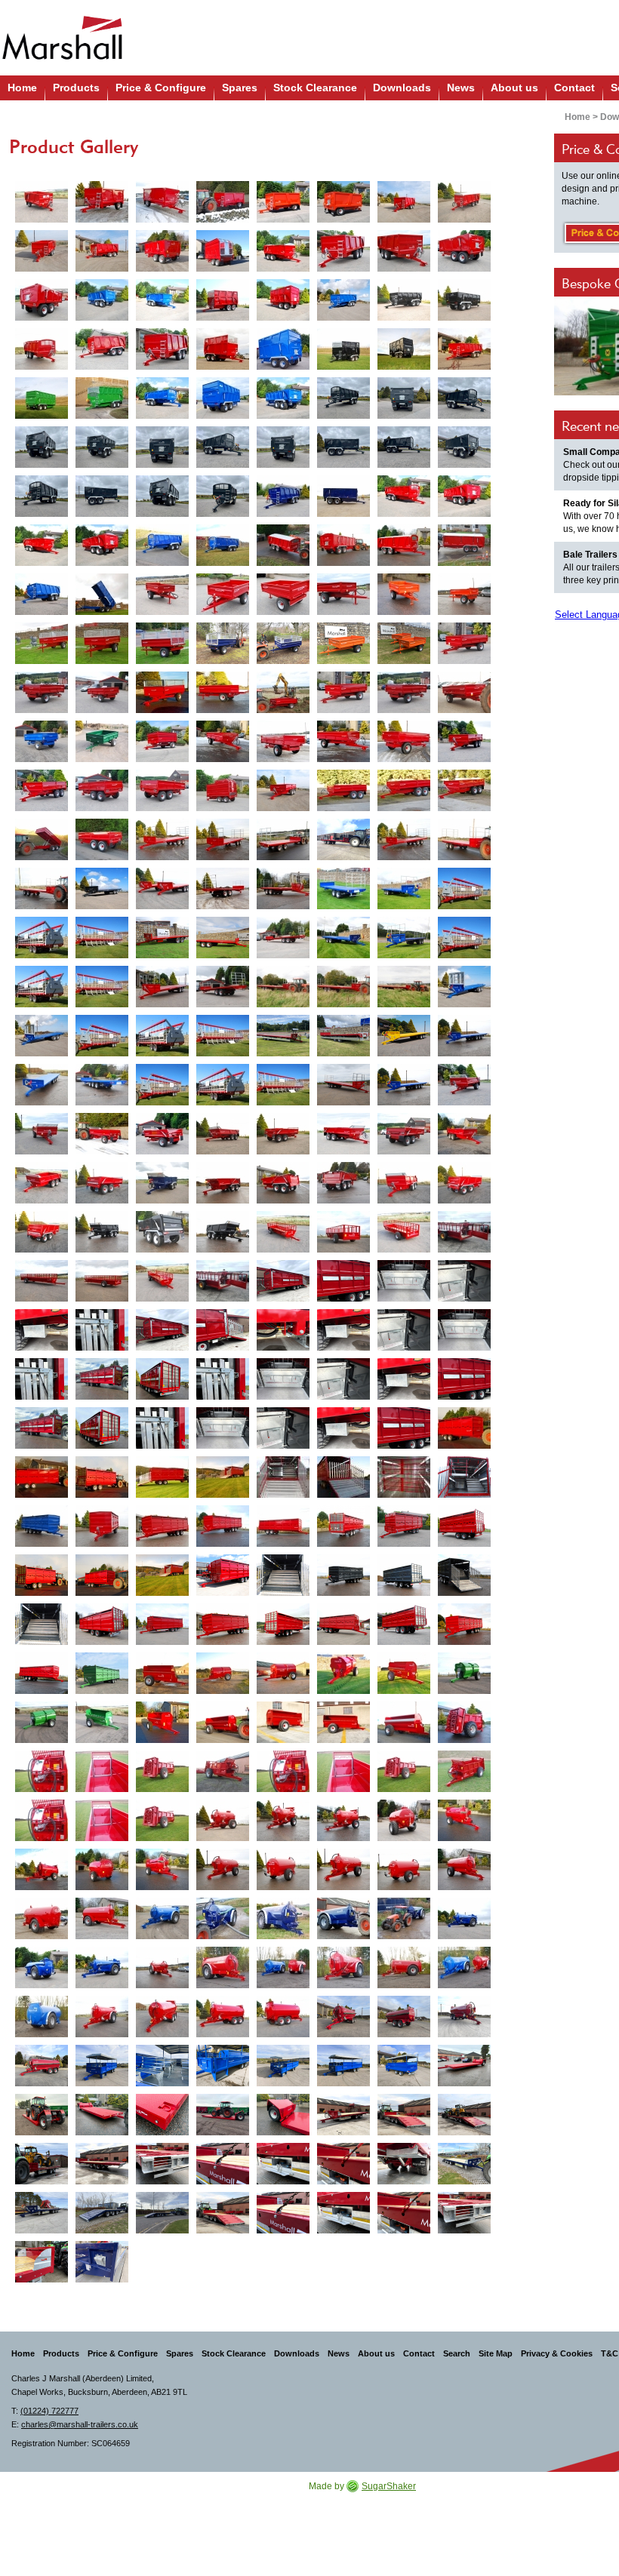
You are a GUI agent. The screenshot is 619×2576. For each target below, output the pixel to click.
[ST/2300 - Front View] (223, 1967)
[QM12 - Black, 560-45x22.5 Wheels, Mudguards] (404, 300)
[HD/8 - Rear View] (404, 1134)
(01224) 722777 (49, 2411)
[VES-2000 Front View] (223, 1771)
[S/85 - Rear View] (102, 790)
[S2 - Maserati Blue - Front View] (283, 643)
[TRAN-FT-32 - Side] (42, 1673)
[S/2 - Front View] (42, 643)
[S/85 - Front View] (464, 741)
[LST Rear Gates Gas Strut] (102, 1330)
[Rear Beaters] (162, 1771)
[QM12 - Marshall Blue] (343, 300)
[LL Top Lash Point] (223, 2164)
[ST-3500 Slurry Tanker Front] (343, 2017)
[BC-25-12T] (162, 888)
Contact (574, 88)
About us (514, 88)
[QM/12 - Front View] (42, 349)
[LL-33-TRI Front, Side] (42, 2213)
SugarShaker (389, 2486)
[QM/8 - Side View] (404, 202)
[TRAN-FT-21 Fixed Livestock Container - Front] (102, 1575)
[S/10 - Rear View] (102, 839)
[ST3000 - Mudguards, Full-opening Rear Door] (162, 2017)
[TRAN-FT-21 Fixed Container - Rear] (42, 1575)
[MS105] (223, 1722)
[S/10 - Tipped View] (42, 839)
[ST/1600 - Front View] (223, 1869)
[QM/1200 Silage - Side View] (283, 349)
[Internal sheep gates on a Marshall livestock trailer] (404, 1477)
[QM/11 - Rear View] (464, 251)
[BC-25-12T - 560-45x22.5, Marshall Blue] (343, 888)
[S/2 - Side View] (102, 643)
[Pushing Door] (102, 1771)
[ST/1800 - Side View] (464, 1869)
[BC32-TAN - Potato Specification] (283, 1036)
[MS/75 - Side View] (283, 1673)
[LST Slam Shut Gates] (464, 1281)
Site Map (496, 2353)
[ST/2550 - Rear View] (42, 2017)
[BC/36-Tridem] (404, 1085)
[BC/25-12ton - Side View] (283, 888)
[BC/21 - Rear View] (283, 839)
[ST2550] (102, 2017)
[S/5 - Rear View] (404, 692)
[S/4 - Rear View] (42, 692)
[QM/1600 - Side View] (283, 545)
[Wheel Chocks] (102, 2262)
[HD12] (464, 1134)
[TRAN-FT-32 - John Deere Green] (102, 1673)
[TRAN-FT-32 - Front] (464, 1624)
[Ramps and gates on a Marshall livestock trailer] (343, 1477)
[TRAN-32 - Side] (343, 1624)
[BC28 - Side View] (404, 938)
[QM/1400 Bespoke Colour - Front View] (283, 496)
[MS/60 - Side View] (162, 1673)
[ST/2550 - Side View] (404, 1967)
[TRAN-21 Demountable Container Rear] (464, 1526)
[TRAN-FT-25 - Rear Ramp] (464, 1575)
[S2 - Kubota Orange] (343, 643)
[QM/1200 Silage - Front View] (223, 349)
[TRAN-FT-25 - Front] (343, 1575)
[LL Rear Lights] (162, 2164)
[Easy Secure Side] (102, 938)
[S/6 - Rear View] (283, 741)
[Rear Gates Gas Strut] (42, 1379)
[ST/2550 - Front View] (343, 1967)
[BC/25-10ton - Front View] (404, 839)
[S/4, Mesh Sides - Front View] (162, 692)
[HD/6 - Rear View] (102, 1134)
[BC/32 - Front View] (162, 987)
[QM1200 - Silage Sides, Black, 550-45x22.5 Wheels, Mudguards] (343, 349)
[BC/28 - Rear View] (283, 938)
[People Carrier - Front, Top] (283, 2066)
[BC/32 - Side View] (283, 987)
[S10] (283, 790)
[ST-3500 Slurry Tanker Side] (464, 2017)
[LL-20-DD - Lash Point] (162, 2115)
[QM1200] (102, 349)
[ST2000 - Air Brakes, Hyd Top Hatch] (464, 1918)
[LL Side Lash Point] (343, 2164)
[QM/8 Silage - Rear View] (223, 251)
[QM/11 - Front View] (343, 251)
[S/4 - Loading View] (283, 692)
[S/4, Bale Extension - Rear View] (223, 692)
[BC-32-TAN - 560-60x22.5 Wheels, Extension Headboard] (464, 987)
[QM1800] (42, 594)
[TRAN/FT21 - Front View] (464, 1428)
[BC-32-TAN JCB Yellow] (404, 1036)
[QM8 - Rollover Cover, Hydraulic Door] (464, 202)
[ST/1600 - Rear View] (283, 1869)
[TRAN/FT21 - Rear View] (102, 1477)
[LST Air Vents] (343, 1281)
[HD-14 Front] (162, 1183)
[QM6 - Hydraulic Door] (42, 202)
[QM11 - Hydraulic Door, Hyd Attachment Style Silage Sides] (223, 300)
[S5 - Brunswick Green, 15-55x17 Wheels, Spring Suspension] (102, 741)
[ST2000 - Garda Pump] (162, 1967)
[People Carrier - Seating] (162, 2066)
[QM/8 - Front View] (42, 251)
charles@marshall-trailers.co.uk (80, 2424)
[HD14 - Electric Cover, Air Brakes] (223, 1183)
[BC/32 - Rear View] (223, 987)
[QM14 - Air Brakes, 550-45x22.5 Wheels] (464, 349)
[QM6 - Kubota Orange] (283, 202)
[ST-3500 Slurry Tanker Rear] (404, 2017)
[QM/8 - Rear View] (162, 251)
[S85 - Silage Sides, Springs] (223, 790)
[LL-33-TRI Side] (162, 2213)
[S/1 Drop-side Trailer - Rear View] (283, 594)
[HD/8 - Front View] (343, 1134)
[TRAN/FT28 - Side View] (162, 1526)
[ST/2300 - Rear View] (283, 1967)
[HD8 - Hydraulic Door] (223, 1134)
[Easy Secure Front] (464, 888)
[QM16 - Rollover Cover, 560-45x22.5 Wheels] (42, 545)
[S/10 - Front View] (404, 790)
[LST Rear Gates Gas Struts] (223, 1379)
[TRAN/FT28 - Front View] (102, 1526)
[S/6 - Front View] (223, 741)
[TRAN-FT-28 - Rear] (283, 1624)
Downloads (402, 88)
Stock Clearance (315, 88)
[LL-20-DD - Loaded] (223, 2115)
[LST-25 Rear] (223, 1330)
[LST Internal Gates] (404, 1281)
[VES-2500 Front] (464, 1771)
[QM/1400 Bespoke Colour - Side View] (343, 496)
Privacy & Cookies (557, 2353)
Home (22, 88)
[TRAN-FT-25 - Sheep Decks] (283, 1575)
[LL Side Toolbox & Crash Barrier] (283, 2164)
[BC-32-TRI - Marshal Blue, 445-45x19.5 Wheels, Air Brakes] (464, 1036)
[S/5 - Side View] (464, 692)
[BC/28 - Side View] (162, 938)
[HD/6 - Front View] (464, 1085)
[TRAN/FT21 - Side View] (42, 1477)
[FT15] (283, 1232)
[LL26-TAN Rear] (102, 2164)
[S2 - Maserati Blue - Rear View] (223, 643)
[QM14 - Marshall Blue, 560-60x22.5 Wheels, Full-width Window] (162, 398)
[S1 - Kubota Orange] (404, 594)
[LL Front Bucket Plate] (42, 2262)
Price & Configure (161, 88)
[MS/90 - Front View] (162, 1722)
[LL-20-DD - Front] (464, 2066)
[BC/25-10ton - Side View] (464, 839)
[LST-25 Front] (162, 1330)
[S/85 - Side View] (42, 790)
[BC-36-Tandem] (343, 1085)
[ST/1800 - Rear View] (404, 1869)
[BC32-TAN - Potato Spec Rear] (343, 1036)
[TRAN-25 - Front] (223, 1575)
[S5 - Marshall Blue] (42, 741)
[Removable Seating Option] (464, 1232)
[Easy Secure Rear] (42, 938)
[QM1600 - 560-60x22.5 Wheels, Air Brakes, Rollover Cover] (162, 545)
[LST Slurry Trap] (42, 1330)
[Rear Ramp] (404, 2115)
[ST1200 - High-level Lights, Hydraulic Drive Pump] (283, 1820)
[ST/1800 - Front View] (343, 1869)
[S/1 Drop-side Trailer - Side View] (343, 594)
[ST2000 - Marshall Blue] (162, 1918)
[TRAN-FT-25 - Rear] (404, 1575)
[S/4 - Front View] (464, 643)
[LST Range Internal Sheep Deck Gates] (464, 1330)
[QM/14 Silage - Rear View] (223, 398)
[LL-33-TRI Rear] (102, 2213)
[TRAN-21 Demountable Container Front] (404, 1526)
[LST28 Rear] (162, 1379)
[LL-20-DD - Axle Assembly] (283, 2115)
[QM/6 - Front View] (102, 202)
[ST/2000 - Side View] (283, 1918)
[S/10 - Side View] (343, 790)
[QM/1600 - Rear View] (343, 545)
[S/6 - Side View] (343, 741)
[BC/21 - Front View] (162, 839)
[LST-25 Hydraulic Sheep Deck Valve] (283, 1330)
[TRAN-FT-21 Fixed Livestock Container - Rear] (162, 1575)
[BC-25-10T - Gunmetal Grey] (102, 888)
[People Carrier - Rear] (404, 2066)
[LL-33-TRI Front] (464, 2164)
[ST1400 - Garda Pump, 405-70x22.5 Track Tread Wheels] (464, 1820)
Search (457, 2353)
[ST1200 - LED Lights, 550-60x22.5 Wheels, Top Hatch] (223, 1820)
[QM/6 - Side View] (162, 202)
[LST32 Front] (42, 1428)
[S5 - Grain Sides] (162, 741)
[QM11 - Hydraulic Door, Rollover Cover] (283, 251)
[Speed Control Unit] (42, 1771)
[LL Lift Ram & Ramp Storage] (404, 2164)
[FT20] (42, 1281)
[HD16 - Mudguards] (404, 1183)
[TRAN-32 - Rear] (404, 1624)
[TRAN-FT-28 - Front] (223, 1624)
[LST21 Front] (283, 1281)
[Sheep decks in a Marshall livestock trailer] (283, 1477)
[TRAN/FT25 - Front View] (42, 1526)
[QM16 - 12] (404, 496)
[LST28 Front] (102, 1379)
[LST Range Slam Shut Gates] (404, 1330)
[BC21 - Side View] (343, 839)
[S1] (162, 594)
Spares (240, 88)
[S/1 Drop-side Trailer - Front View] (223, 594)
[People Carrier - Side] (343, 2066)
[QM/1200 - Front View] (162, 349)
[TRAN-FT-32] (223, 1526)
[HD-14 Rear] (343, 1183)
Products (76, 88)
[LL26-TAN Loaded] (464, 2115)
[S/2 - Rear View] (162, 643)
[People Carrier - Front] (102, 2066)
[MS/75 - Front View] (343, 1673)
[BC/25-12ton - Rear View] (223, 888)
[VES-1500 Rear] (464, 1722)
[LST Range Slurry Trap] (343, 1330)
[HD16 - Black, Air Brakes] (102, 1232)
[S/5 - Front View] (343, 692)
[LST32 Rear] (102, 1428)
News (461, 88)
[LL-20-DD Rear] (42, 2115)
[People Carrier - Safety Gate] (223, 2066)
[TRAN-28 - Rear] (102, 1624)
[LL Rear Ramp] (223, 2213)
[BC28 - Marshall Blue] (343, 938)
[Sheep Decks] (464, 1477)
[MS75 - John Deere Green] (464, 1673)
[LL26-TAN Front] (343, 2115)
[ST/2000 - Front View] (223, 1918)
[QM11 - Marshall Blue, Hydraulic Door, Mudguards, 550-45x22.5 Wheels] (102, 300)
